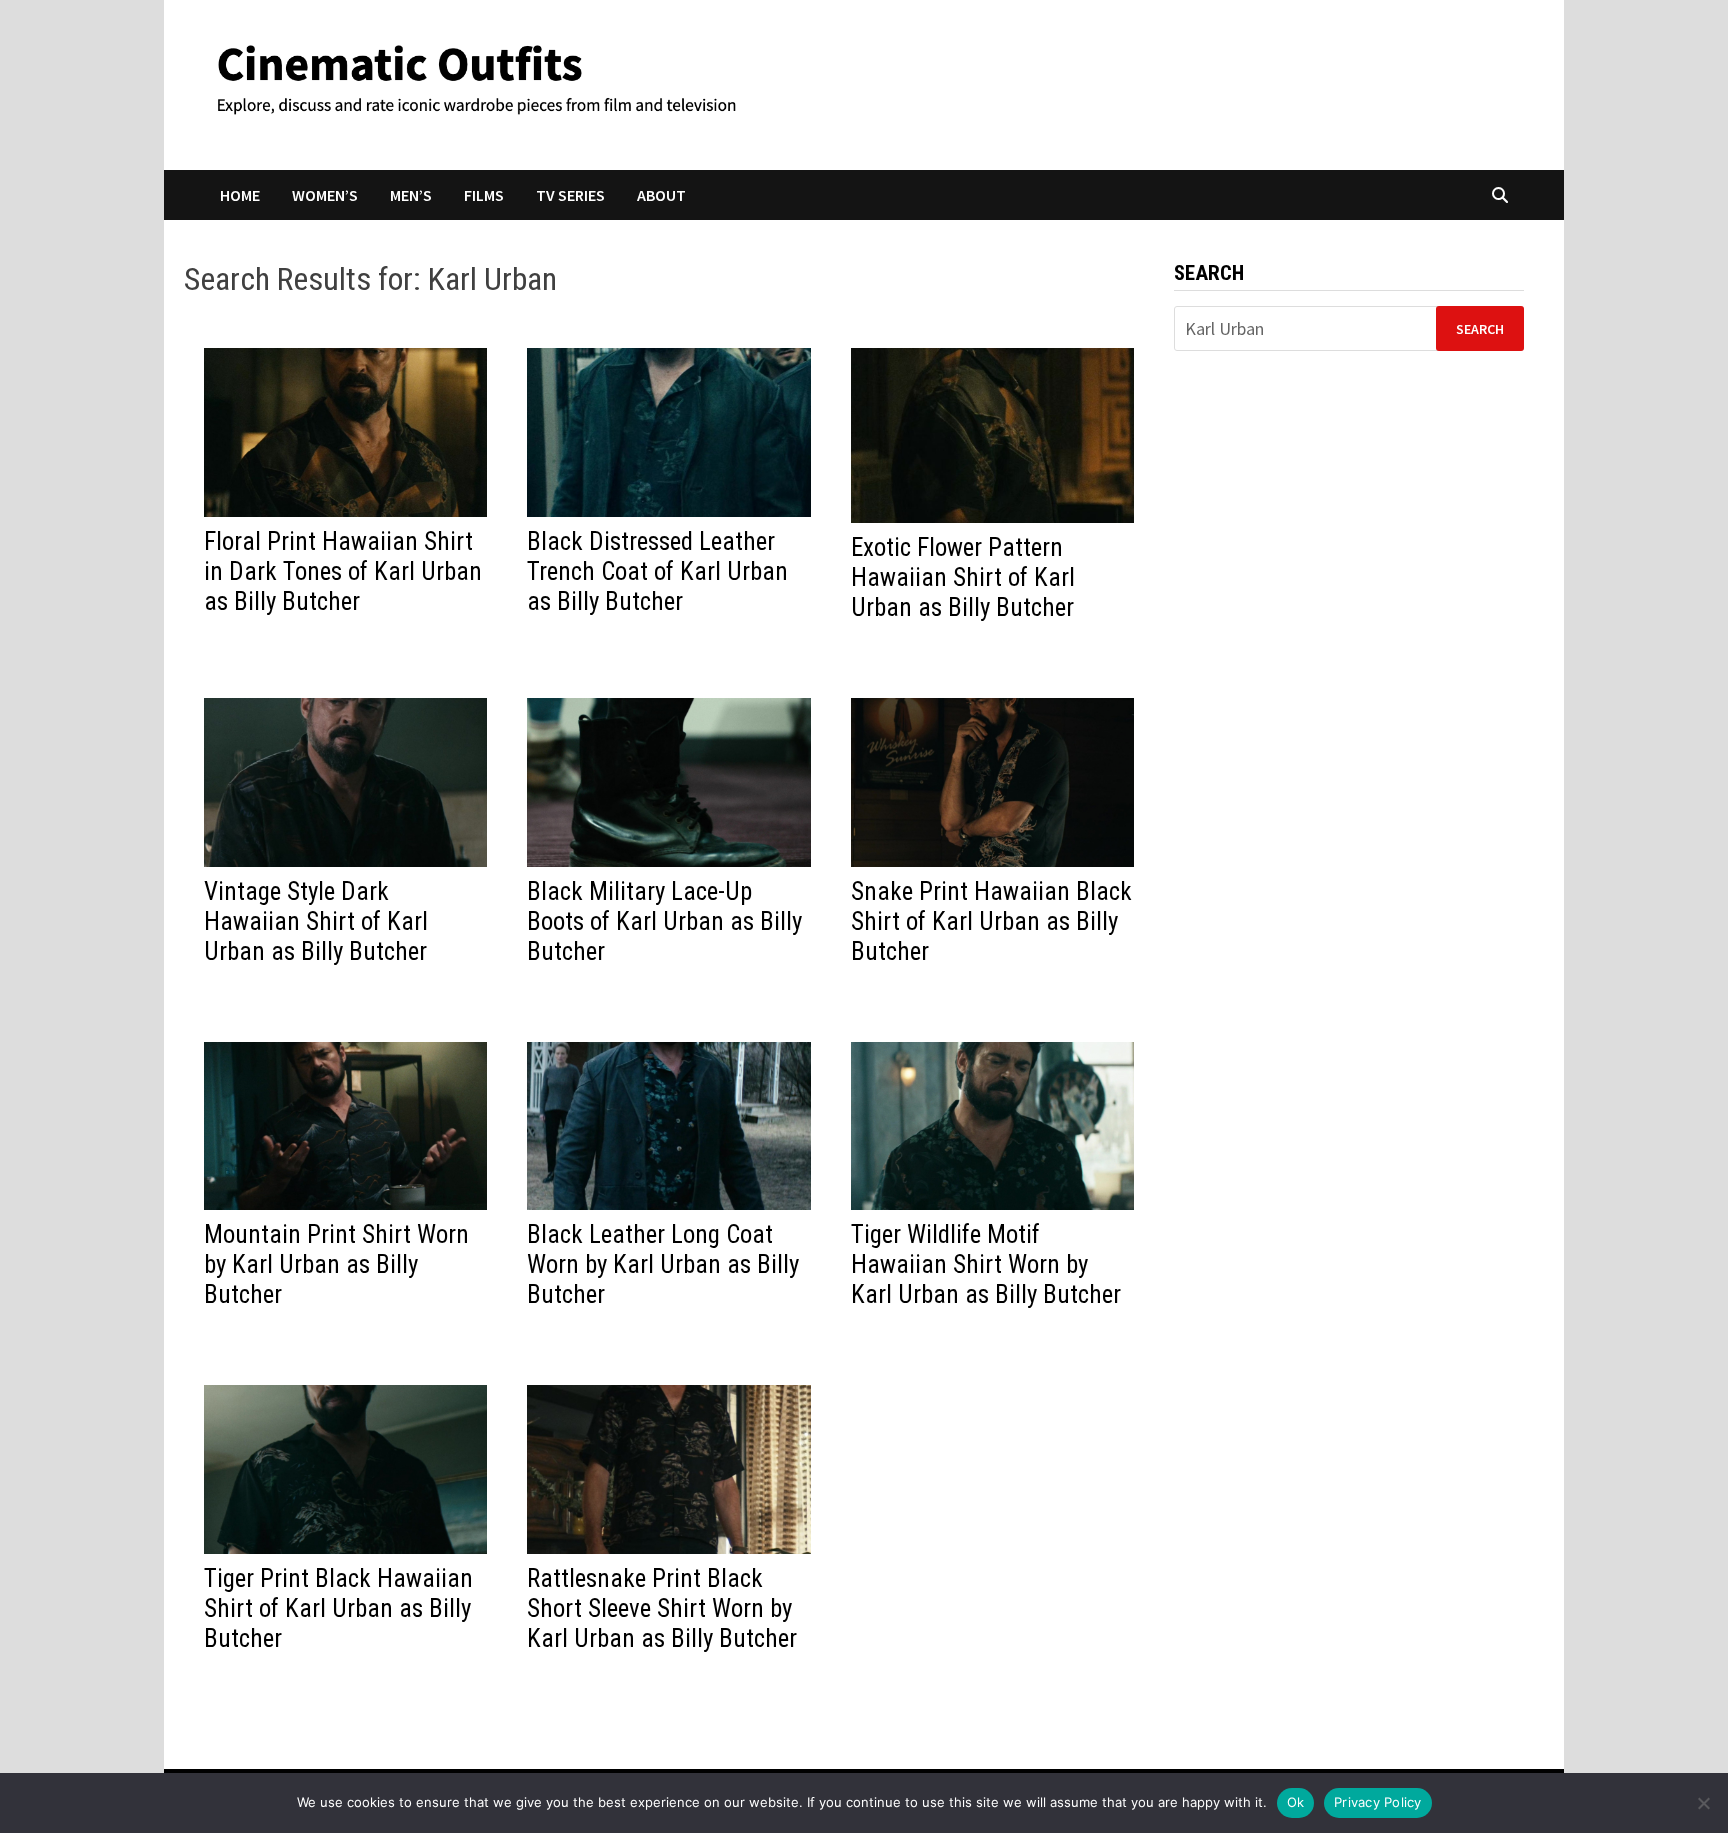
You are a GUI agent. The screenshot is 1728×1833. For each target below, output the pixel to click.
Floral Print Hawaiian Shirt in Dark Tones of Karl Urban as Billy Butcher (343, 571)
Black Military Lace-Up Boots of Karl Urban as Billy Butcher (664, 921)
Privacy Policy (1378, 1802)
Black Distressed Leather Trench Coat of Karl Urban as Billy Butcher (657, 571)
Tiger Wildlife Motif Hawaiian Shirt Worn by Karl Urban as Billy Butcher (986, 1264)
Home (240, 195)
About (661, 195)
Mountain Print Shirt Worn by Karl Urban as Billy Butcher (336, 1264)
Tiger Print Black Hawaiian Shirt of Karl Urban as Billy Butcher (338, 1608)
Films (484, 195)
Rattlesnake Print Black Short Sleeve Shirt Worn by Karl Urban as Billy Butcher (662, 1608)
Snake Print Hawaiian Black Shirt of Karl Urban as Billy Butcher (991, 921)
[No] (1703, 1803)
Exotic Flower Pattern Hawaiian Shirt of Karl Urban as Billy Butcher (963, 577)
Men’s (411, 195)
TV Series (570, 195)
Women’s (325, 195)
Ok (1296, 1802)
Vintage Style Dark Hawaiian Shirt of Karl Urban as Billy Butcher (316, 921)
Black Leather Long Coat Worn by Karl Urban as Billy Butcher (663, 1264)
